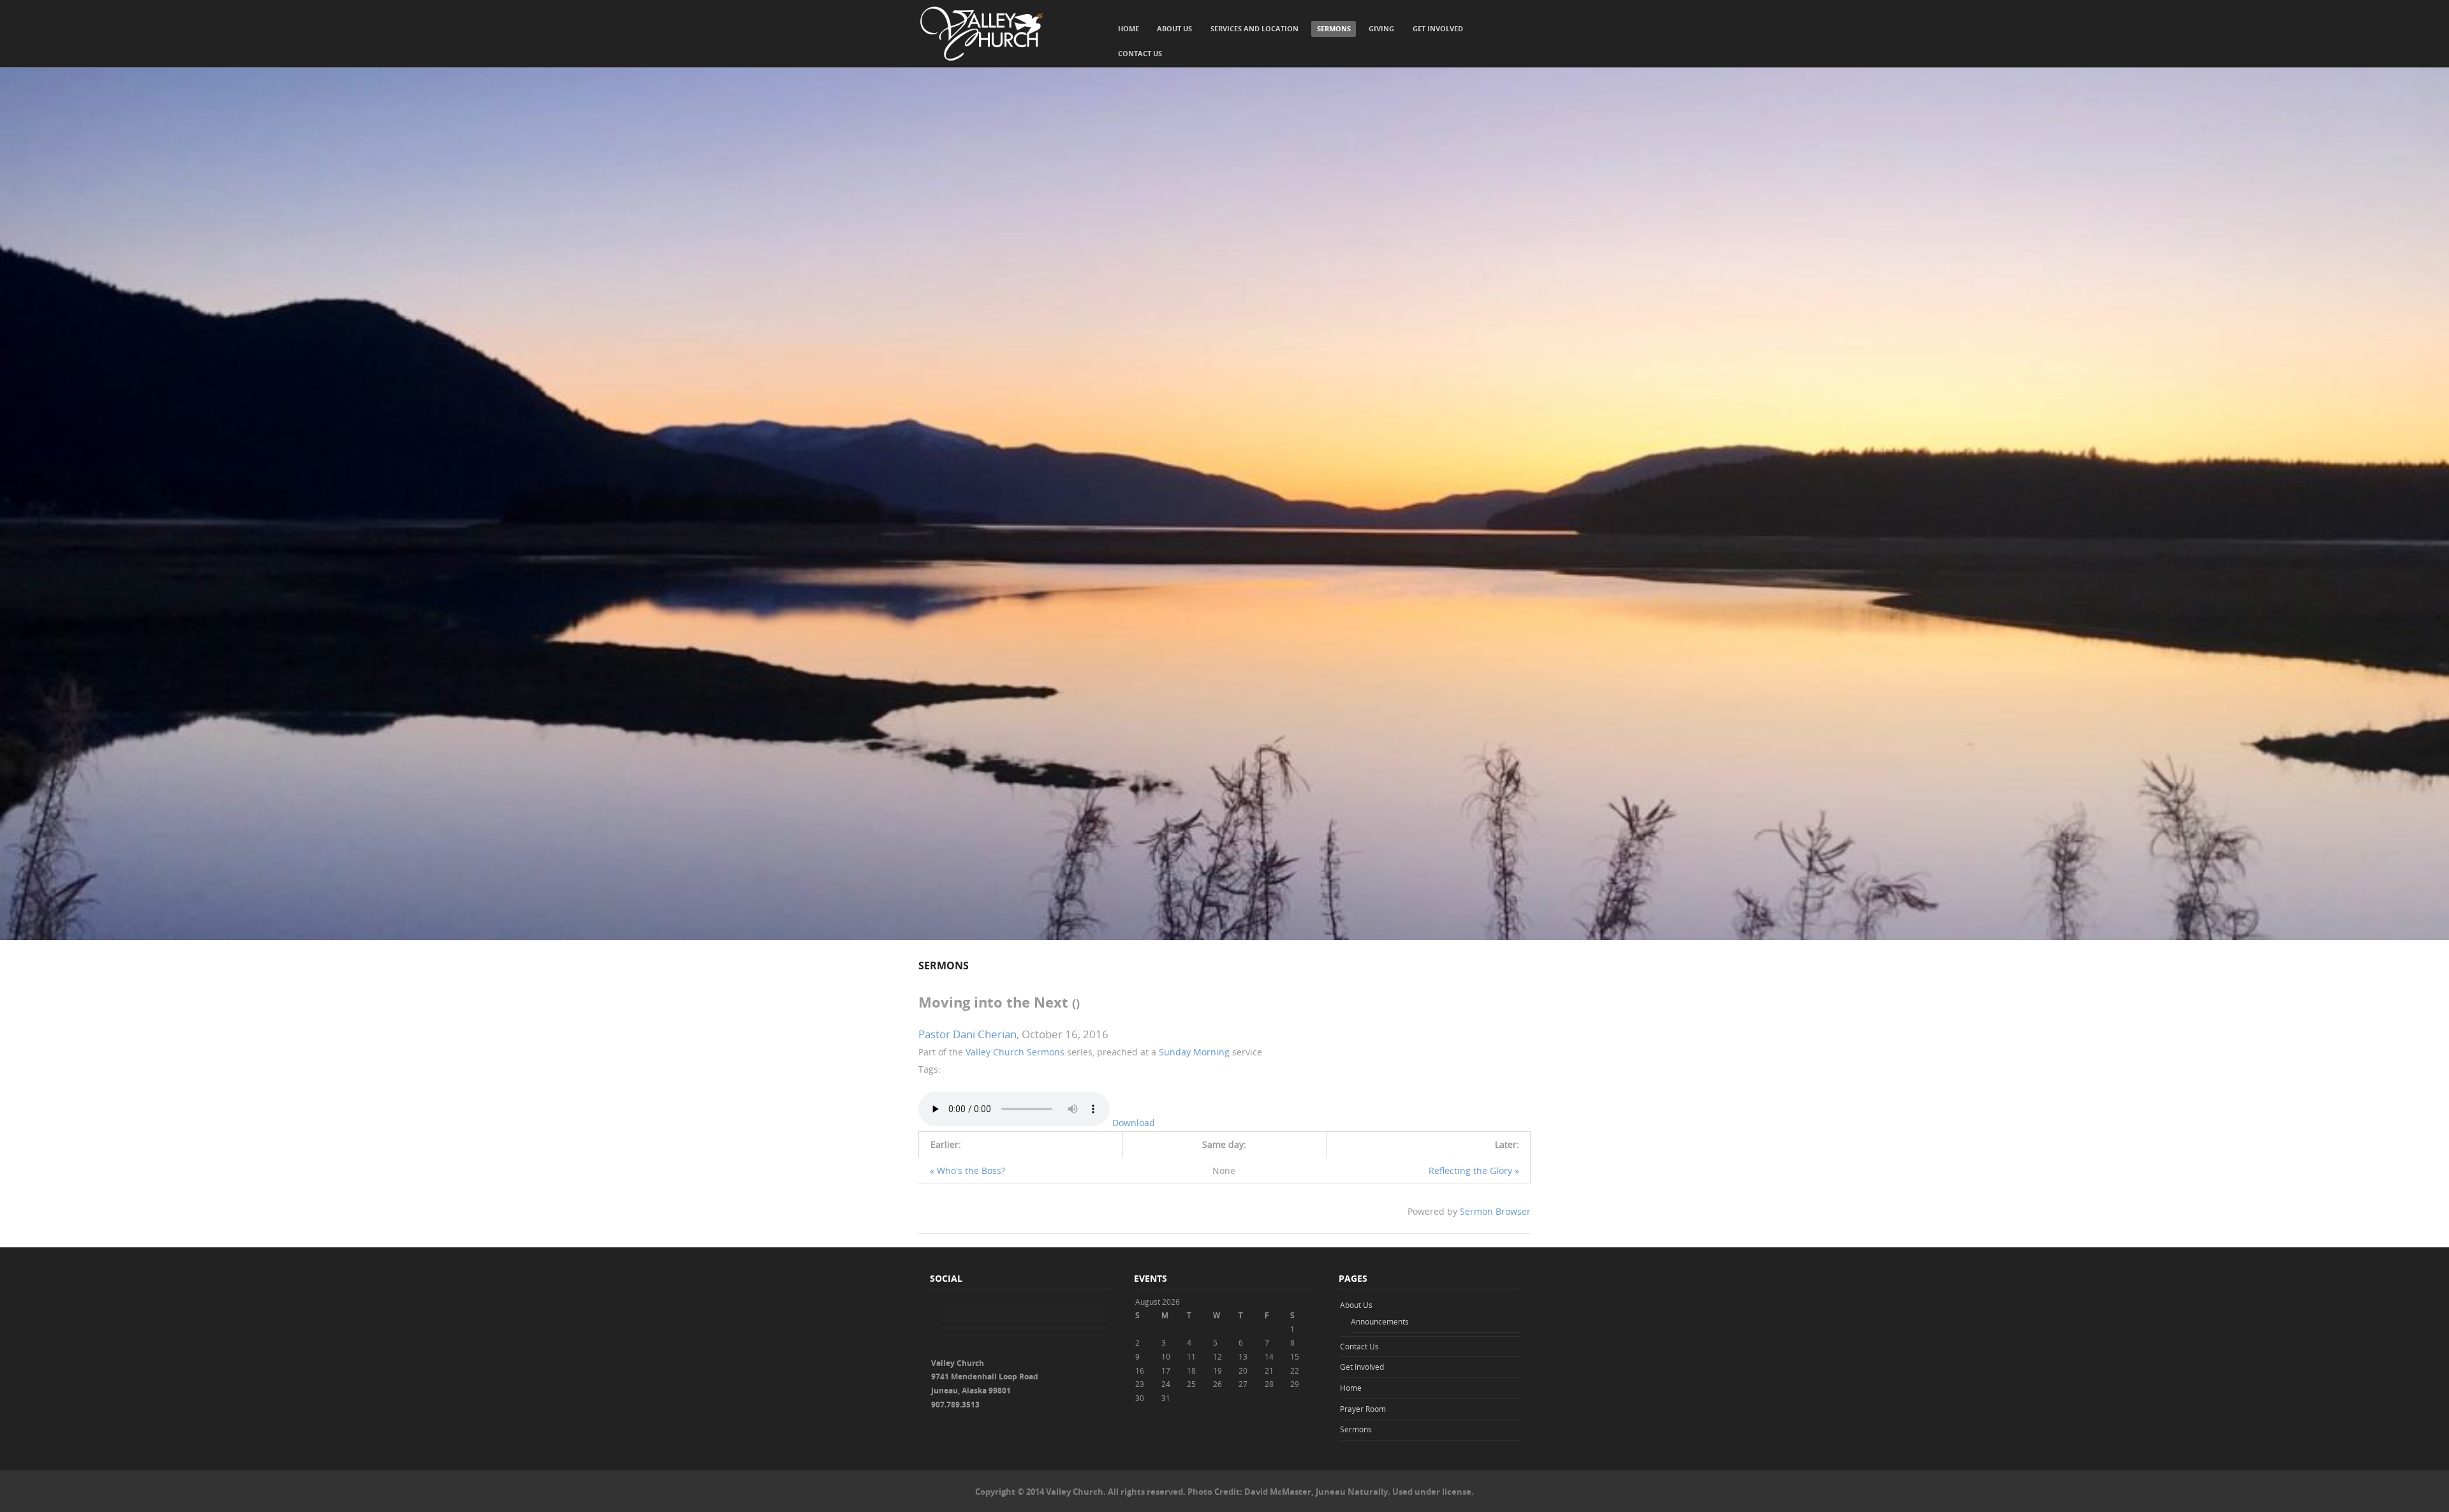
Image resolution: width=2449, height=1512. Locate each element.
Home (1129, 28)
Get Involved (1438, 28)
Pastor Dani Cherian (967, 1034)
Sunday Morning (1194, 1052)
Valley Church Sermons (1015, 1052)
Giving (1381, 28)
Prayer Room (1363, 1409)
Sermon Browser (1495, 1211)
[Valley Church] (982, 34)
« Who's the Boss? (967, 1171)
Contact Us (1140, 53)
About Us (1174, 28)
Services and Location (1254, 28)
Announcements (1380, 1321)
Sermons (1334, 28)
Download (1134, 1123)
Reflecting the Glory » (1474, 1171)
